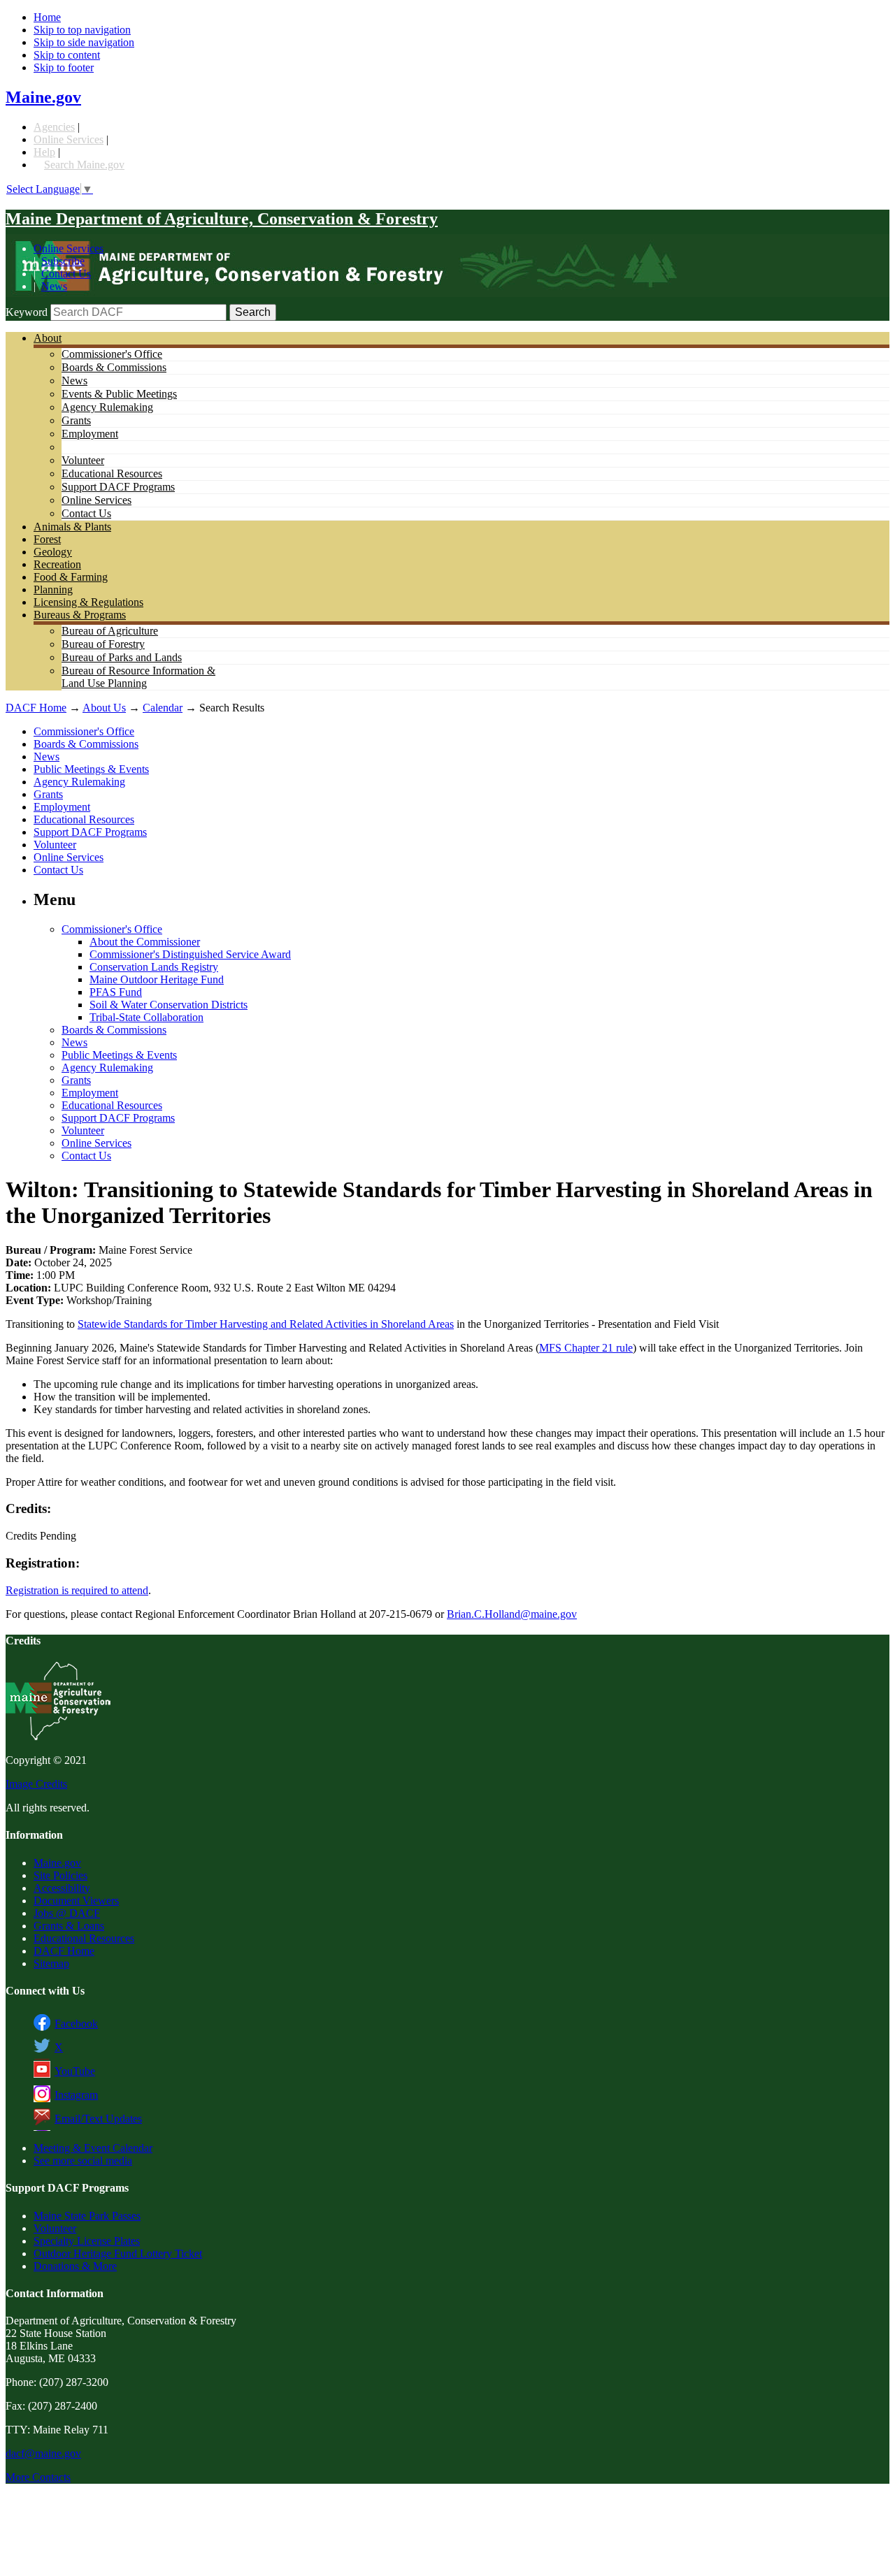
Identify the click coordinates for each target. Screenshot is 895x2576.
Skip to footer (64, 67)
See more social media (83, 2161)
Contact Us (66, 274)
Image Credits (36, 1784)
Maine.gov (43, 97)
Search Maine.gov (84, 165)
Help (44, 152)
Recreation (57, 564)
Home (47, 17)
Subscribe (63, 261)
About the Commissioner (145, 942)
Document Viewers (76, 1901)
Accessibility (62, 1888)
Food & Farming (71, 577)
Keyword (27, 312)
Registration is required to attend (77, 1590)
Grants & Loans (69, 1926)
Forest (47, 539)
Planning (53, 589)
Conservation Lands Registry (154, 967)
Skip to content (67, 55)
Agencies (54, 127)
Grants (76, 420)
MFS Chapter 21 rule (586, 1348)
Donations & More (75, 2266)
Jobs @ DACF (67, 1913)
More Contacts (38, 2477)
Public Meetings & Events (91, 769)
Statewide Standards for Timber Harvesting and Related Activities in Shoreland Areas (266, 1324)
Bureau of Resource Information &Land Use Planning (138, 677)
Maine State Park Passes (87, 2216)
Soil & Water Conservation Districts (169, 1005)
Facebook (76, 2024)
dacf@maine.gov (43, 2453)
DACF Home (36, 708)
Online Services (69, 139)
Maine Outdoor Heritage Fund (157, 979)
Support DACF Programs (118, 487)
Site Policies (60, 1875)
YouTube (75, 2071)
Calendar (163, 708)
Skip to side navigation (84, 42)
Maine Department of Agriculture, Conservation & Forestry (222, 219)
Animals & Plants (72, 527)
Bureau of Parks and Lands (122, 657)
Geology (53, 552)
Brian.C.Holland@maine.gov (512, 1614)
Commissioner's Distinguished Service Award (190, 954)
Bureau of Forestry (103, 644)
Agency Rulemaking (107, 407)
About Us (104, 708)
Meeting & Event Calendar (93, 2148)
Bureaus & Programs (80, 615)
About (48, 338)
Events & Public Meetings (119, 394)
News (54, 286)
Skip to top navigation (82, 30)
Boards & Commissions (114, 367)
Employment (90, 434)
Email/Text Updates (98, 2119)
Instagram (76, 2095)
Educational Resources (112, 473)
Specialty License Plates (87, 2241)
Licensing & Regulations (88, 602)
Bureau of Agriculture (110, 631)
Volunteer (83, 460)
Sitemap (51, 1963)
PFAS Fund (116, 992)
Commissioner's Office (112, 354)
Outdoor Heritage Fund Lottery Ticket (118, 2253)
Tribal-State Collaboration (146, 1017)
